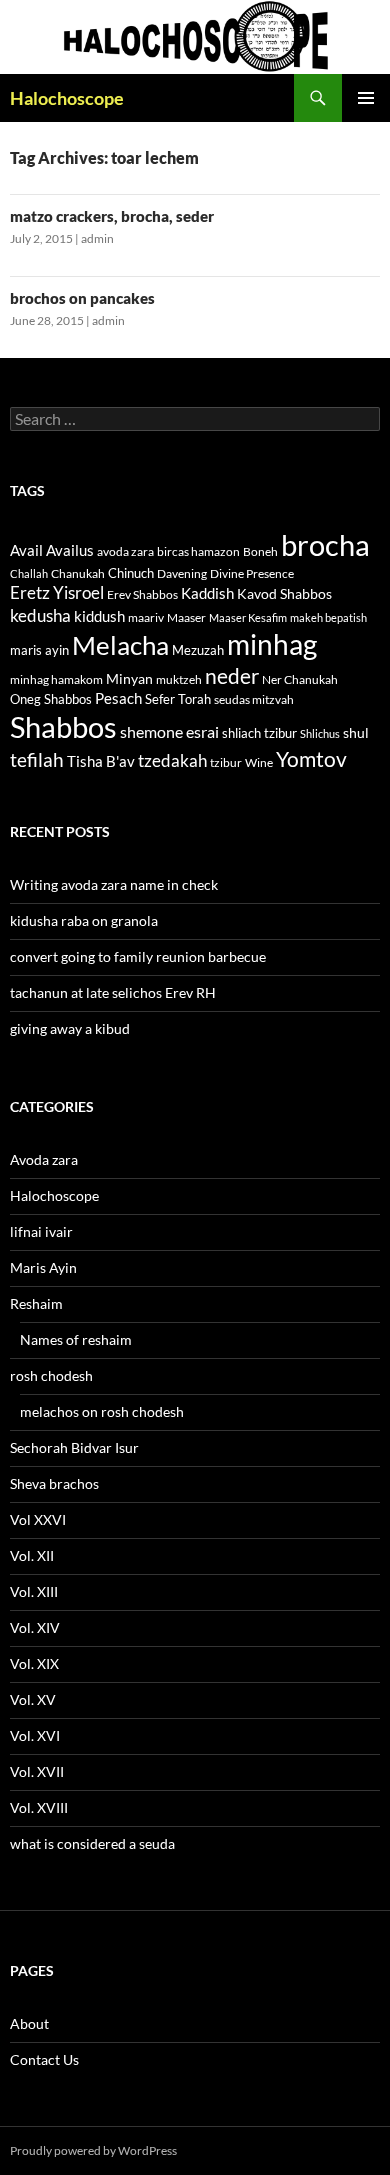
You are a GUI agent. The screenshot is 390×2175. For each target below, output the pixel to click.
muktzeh (179, 679)
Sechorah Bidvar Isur (74, 1447)
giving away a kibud (70, 1028)
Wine (259, 762)
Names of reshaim (76, 1339)
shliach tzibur (259, 733)
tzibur (226, 762)
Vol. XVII (37, 1771)
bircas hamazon (198, 551)
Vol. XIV (35, 1627)
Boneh (260, 551)
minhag (272, 644)
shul (356, 732)
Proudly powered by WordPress (93, 2150)
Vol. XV (33, 1699)
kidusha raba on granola (84, 920)
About (29, 2023)
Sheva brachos (54, 1483)
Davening (182, 573)
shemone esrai (169, 731)
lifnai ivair (41, 1231)
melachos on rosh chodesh (102, 1411)
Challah (29, 573)
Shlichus (320, 733)
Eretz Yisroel (57, 592)
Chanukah (78, 573)
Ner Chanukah (300, 679)
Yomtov (311, 759)
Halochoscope (67, 98)
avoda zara (125, 551)
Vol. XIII (34, 1591)
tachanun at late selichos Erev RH (113, 992)
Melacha (120, 645)
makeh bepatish (328, 617)
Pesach (118, 698)
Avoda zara (44, 1159)
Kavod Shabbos (284, 593)
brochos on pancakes (82, 298)
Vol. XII (32, 1555)
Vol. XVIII (39, 1807)
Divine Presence (252, 573)
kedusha (40, 615)
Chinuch (131, 573)
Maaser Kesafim (248, 617)
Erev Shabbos (142, 594)
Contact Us (44, 2059)
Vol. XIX (34, 1663)
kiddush (99, 616)
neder (232, 676)
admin (97, 238)
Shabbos (63, 726)
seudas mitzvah (254, 699)
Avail (26, 550)
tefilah (37, 759)
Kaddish (207, 593)
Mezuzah (198, 650)
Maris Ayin (43, 1267)
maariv (146, 617)
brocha (325, 545)
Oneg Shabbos (51, 699)
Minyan (129, 678)
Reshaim (36, 1303)
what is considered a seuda (92, 1843)
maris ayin (39, 650)
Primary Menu (366, 98)
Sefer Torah (178, 699)
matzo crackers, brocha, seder (112, 216)
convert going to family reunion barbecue (138, 956)
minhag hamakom (56, 679)
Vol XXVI (38, 1519)
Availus (70, 550)
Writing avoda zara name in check (114, 884)
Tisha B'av (101, 761)
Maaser (186, 617)
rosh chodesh (51, 1375)
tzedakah (172, 760)
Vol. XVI (35, 1735)
